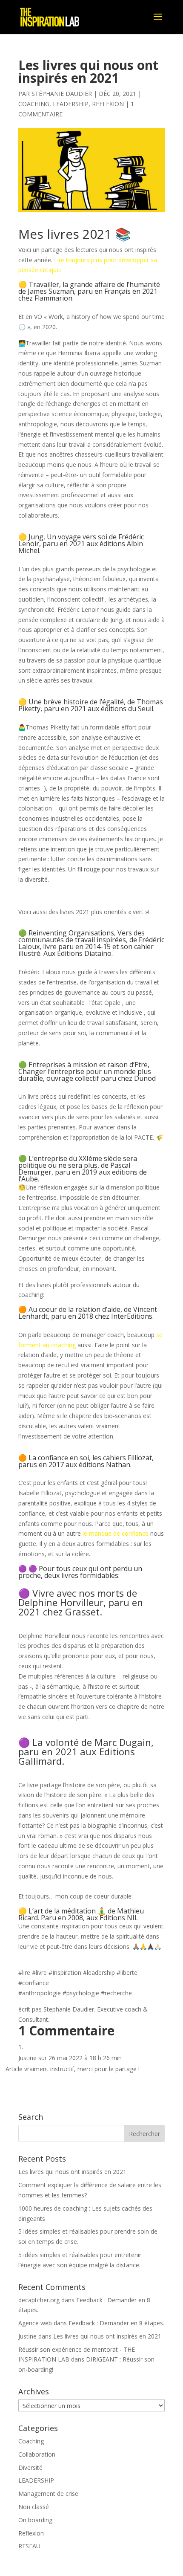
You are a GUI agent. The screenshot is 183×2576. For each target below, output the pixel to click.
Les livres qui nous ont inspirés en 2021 (72, 2172)
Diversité (30, 2467)
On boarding (35, 2520)
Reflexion (108, 104)
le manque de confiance (116, 1533)
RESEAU (29, 2546)
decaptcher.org (39, 2300)
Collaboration (37, 2454)
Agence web (35, 2323)
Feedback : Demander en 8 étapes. (116, 2323)
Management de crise (48, 2494)
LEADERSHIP (71, 104)
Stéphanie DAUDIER (62, 94)
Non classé (34, 2507)
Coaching (34, 104)
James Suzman (51, 291)
